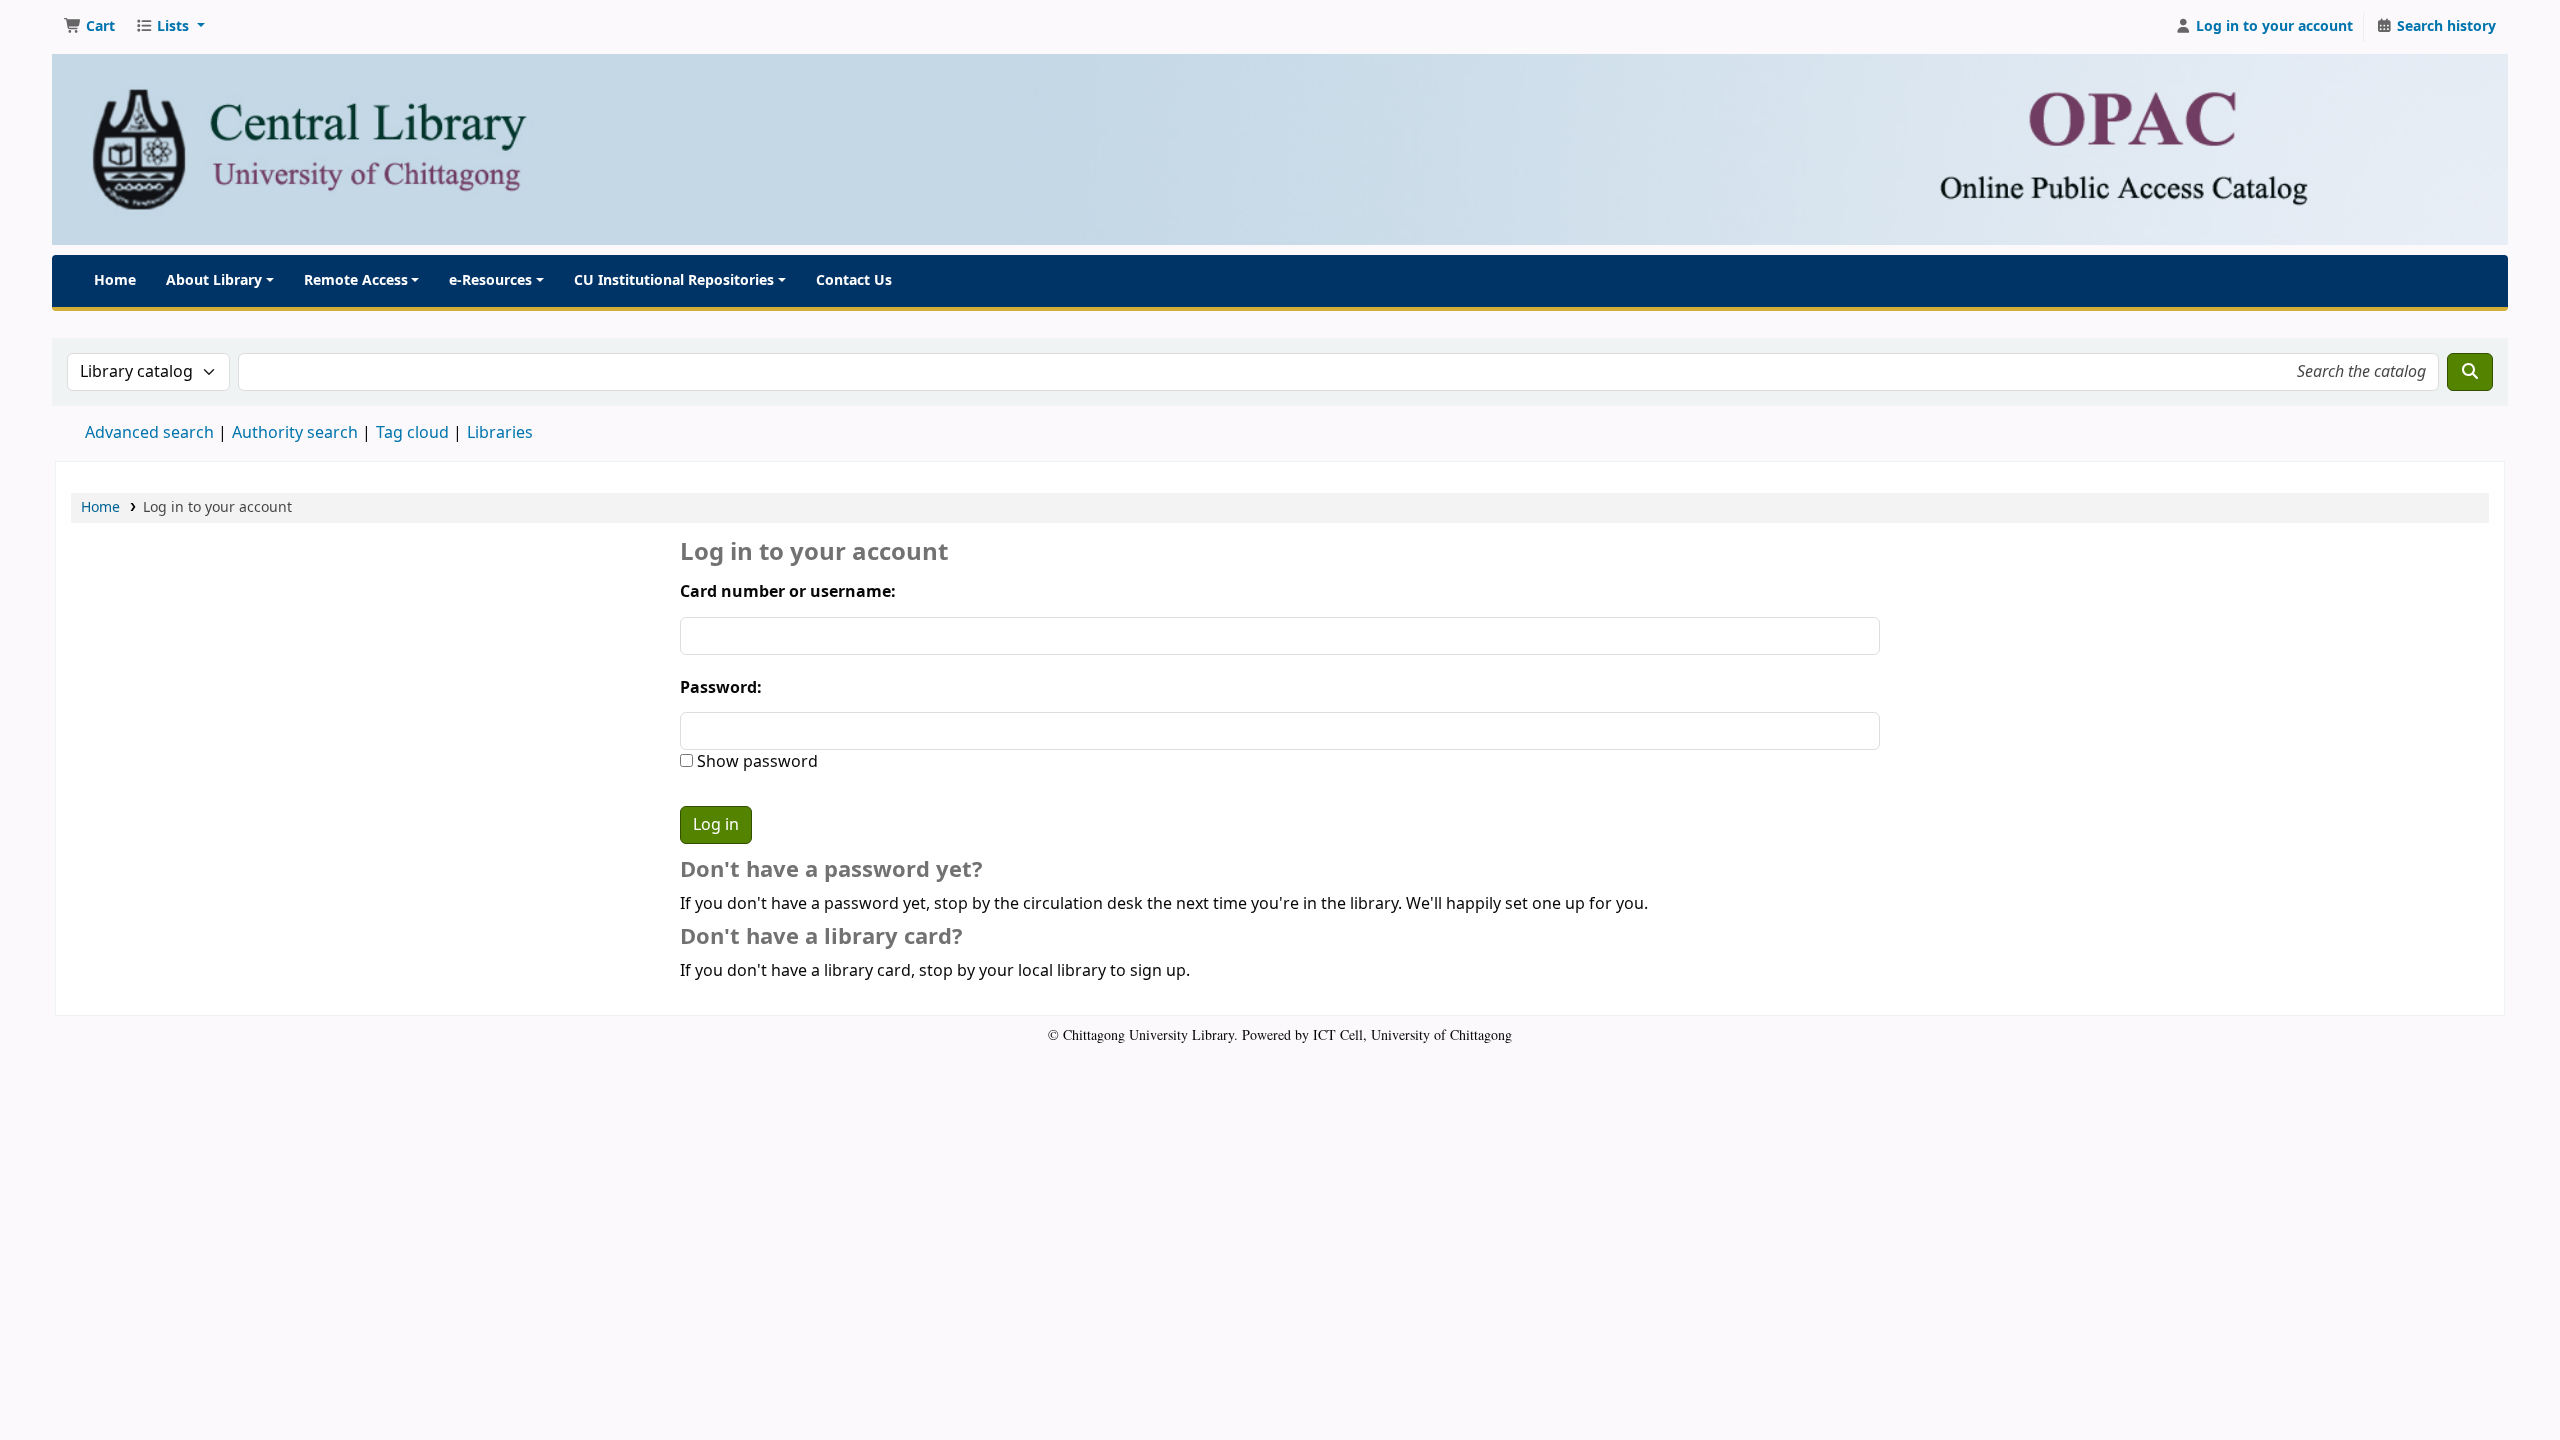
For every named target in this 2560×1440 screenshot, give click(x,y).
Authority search (295, 433)
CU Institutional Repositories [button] (674, 280)
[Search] (2470, 372)
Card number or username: (788, 592)
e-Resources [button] (490, 280)
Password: (721, 688)
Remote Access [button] (356, 280)
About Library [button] (214, 280)
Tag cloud (412, 433)
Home (115, 280)
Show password (755, 762)
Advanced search (149, 433)
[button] (89, 27)
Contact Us (854, 280)
